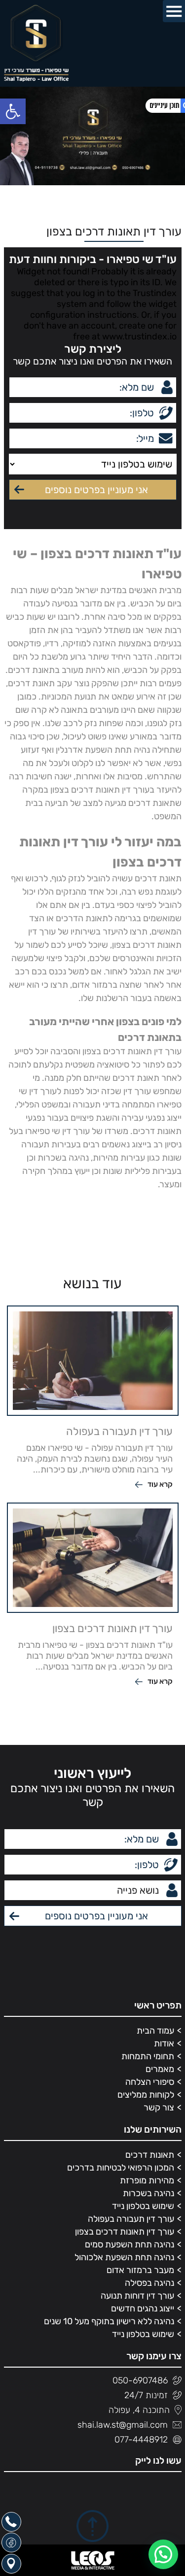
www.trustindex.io (139, 336)
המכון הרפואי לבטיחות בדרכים (121, 2168)
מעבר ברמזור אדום (140, 2270)
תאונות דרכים (150, 2155)
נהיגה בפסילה (149, 2283)
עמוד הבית (155, 2031)
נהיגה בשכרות (148, 2193)
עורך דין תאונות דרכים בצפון (125, 2232)
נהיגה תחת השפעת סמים (129, 2244)
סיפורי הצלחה (150, 2082)
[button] (13, 111)
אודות (164, 2043)
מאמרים (160, 2069)
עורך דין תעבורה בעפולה (131, 2219)
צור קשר (159, 2108)
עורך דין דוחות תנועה (137, 2296)
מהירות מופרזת (147, 2180)
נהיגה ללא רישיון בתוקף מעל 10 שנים (109, 2321)
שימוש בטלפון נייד (143, 2206)
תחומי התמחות (148, 2056)
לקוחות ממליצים (146, 2095)
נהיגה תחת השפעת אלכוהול (124, 2257)
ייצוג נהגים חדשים (143, 2308)
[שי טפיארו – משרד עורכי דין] (36, 43)
